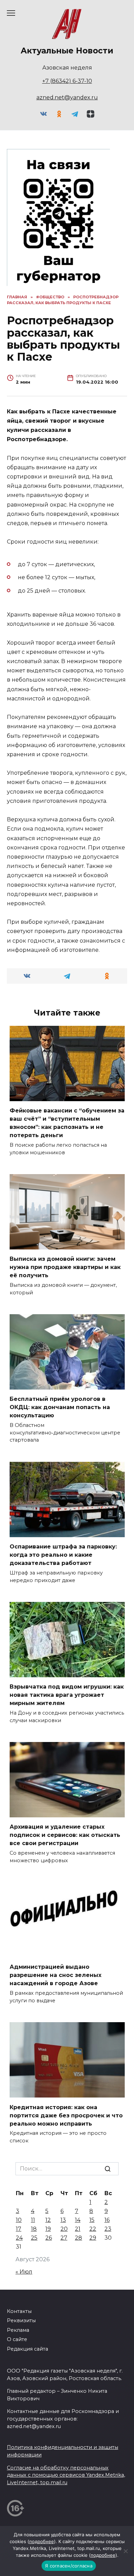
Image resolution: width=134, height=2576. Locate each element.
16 (107, 2220)
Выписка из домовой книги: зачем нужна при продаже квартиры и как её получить (65, 1267)
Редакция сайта (27, 2349)
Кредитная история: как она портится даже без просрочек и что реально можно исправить (66, 2115)
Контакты (19, 2311)
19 (48, 2229)
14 (78, 2220)
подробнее (42, 2541)
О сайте (17, 2339)
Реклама (18, 2330)
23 (108, 2229)
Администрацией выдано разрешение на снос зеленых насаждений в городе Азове (55, 1975)
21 (78, 2229)
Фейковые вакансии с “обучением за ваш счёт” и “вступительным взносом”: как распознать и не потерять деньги (67, 1123)
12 (48, 2220)
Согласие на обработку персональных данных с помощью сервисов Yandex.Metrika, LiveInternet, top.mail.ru (66, 2475)
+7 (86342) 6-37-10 (67, 81)
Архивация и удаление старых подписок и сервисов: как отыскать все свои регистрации (65, 1835)
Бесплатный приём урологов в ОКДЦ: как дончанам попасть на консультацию (60, 1407)
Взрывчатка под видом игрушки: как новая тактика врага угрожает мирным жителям (67, 1695)
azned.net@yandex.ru (67, 97)
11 (33, 2220)
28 (79, 2238)
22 (93, 2229)
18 (34, 2229)
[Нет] (125, 2551)
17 (19, 2229)
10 (19, 2220)
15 (92, 2220)
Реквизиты (21, 2320)
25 (34, 2238)
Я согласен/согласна (69, 2566)
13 (63, 2220)
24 (19, 2238)
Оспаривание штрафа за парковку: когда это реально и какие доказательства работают (63, 1555)
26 (49, 2238)
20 (64, 2229)
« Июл (24, 2272)
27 (64, 2238)
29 (93, 2238)
